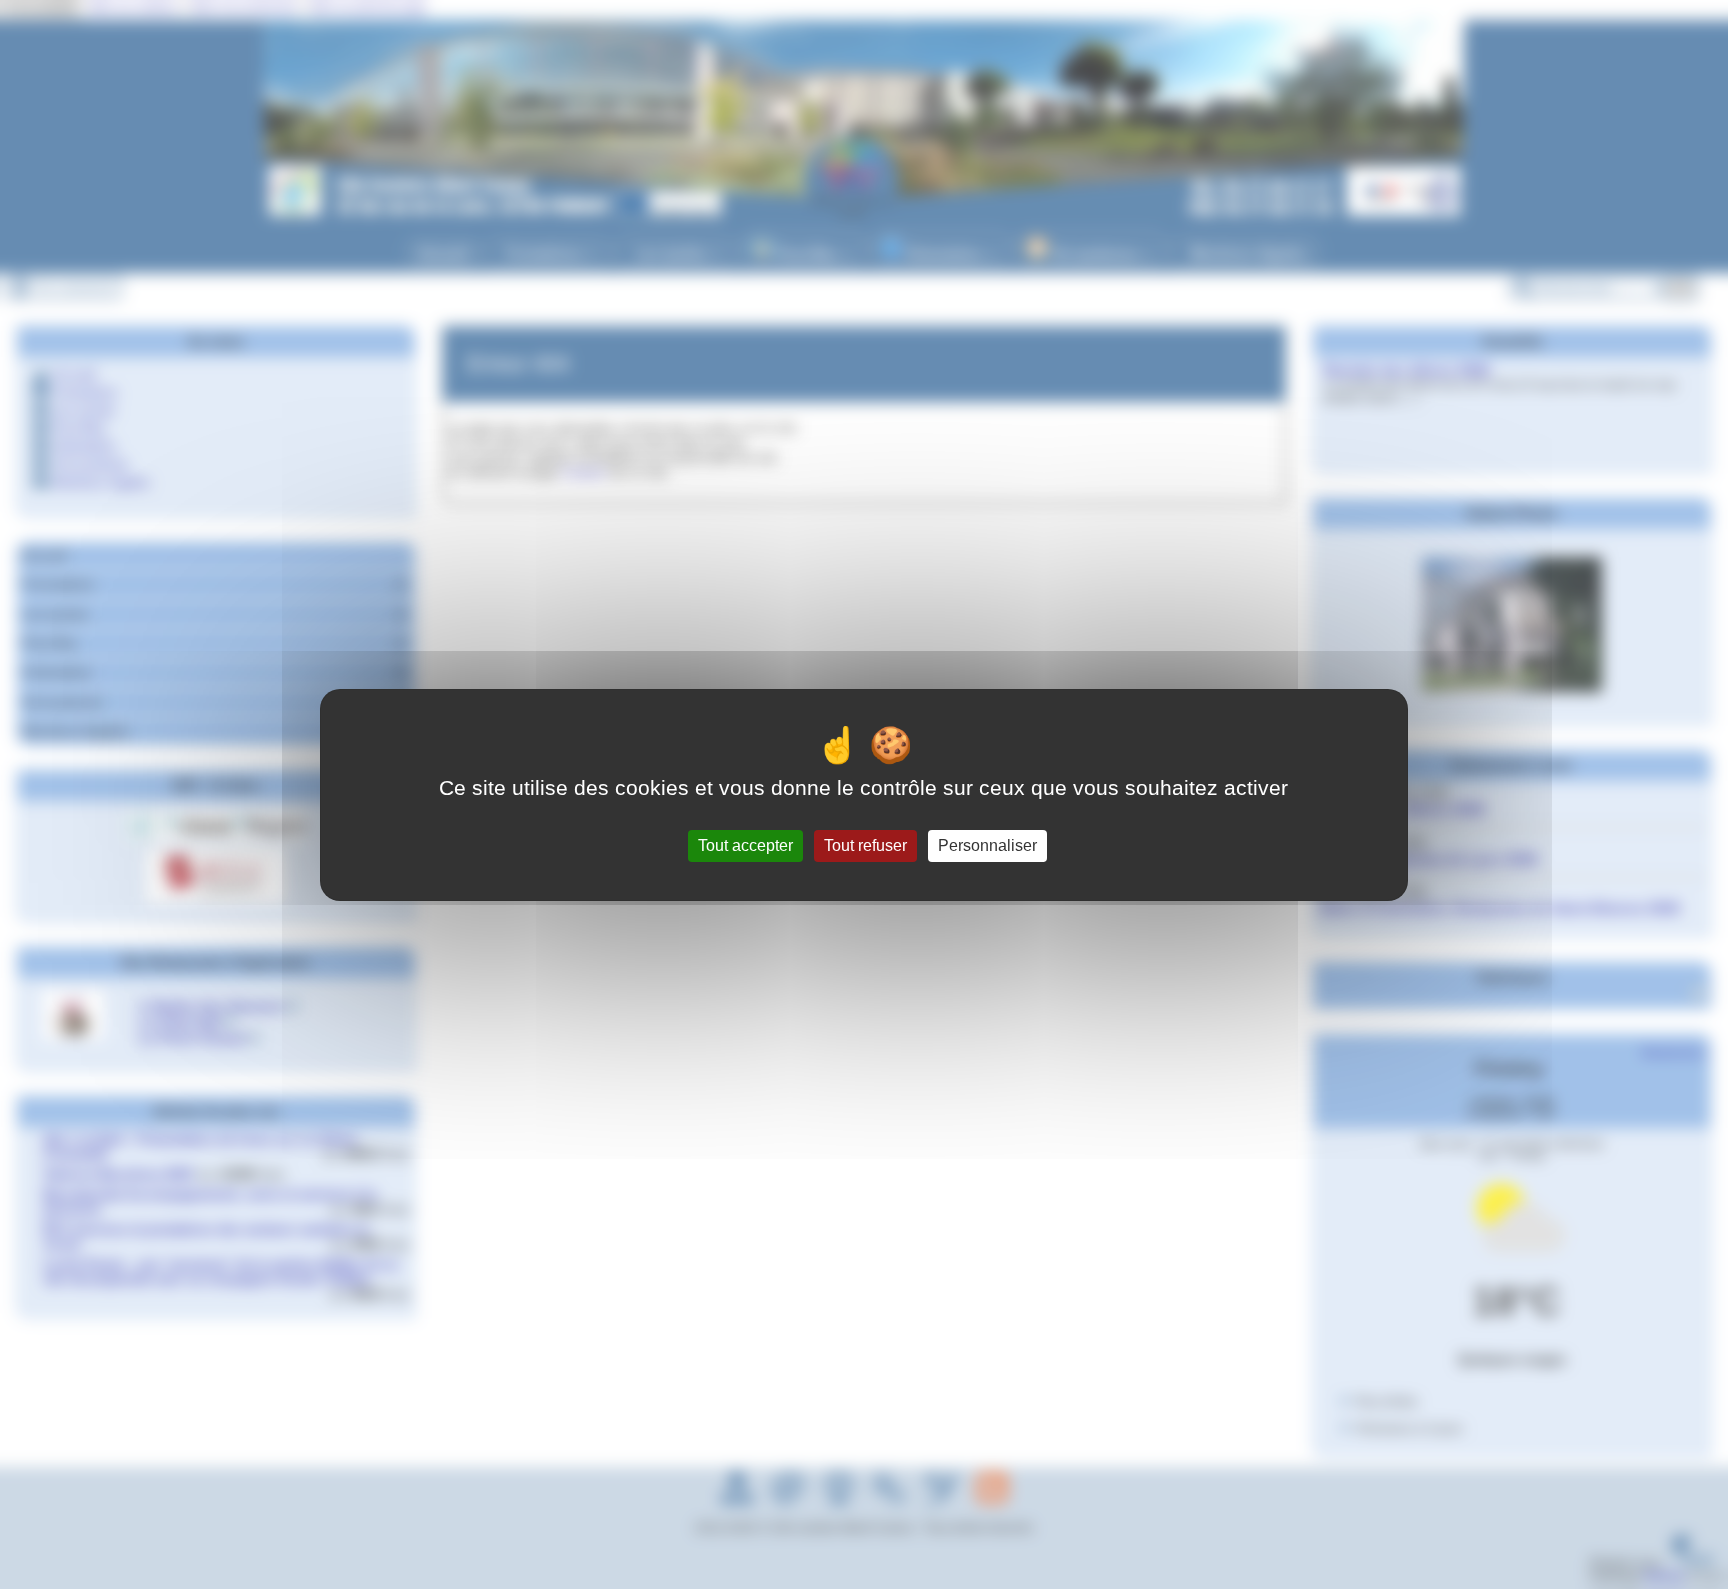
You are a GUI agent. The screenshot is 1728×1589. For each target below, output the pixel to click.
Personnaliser (987, 845)
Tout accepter (745, 845)
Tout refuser (865, 845)
